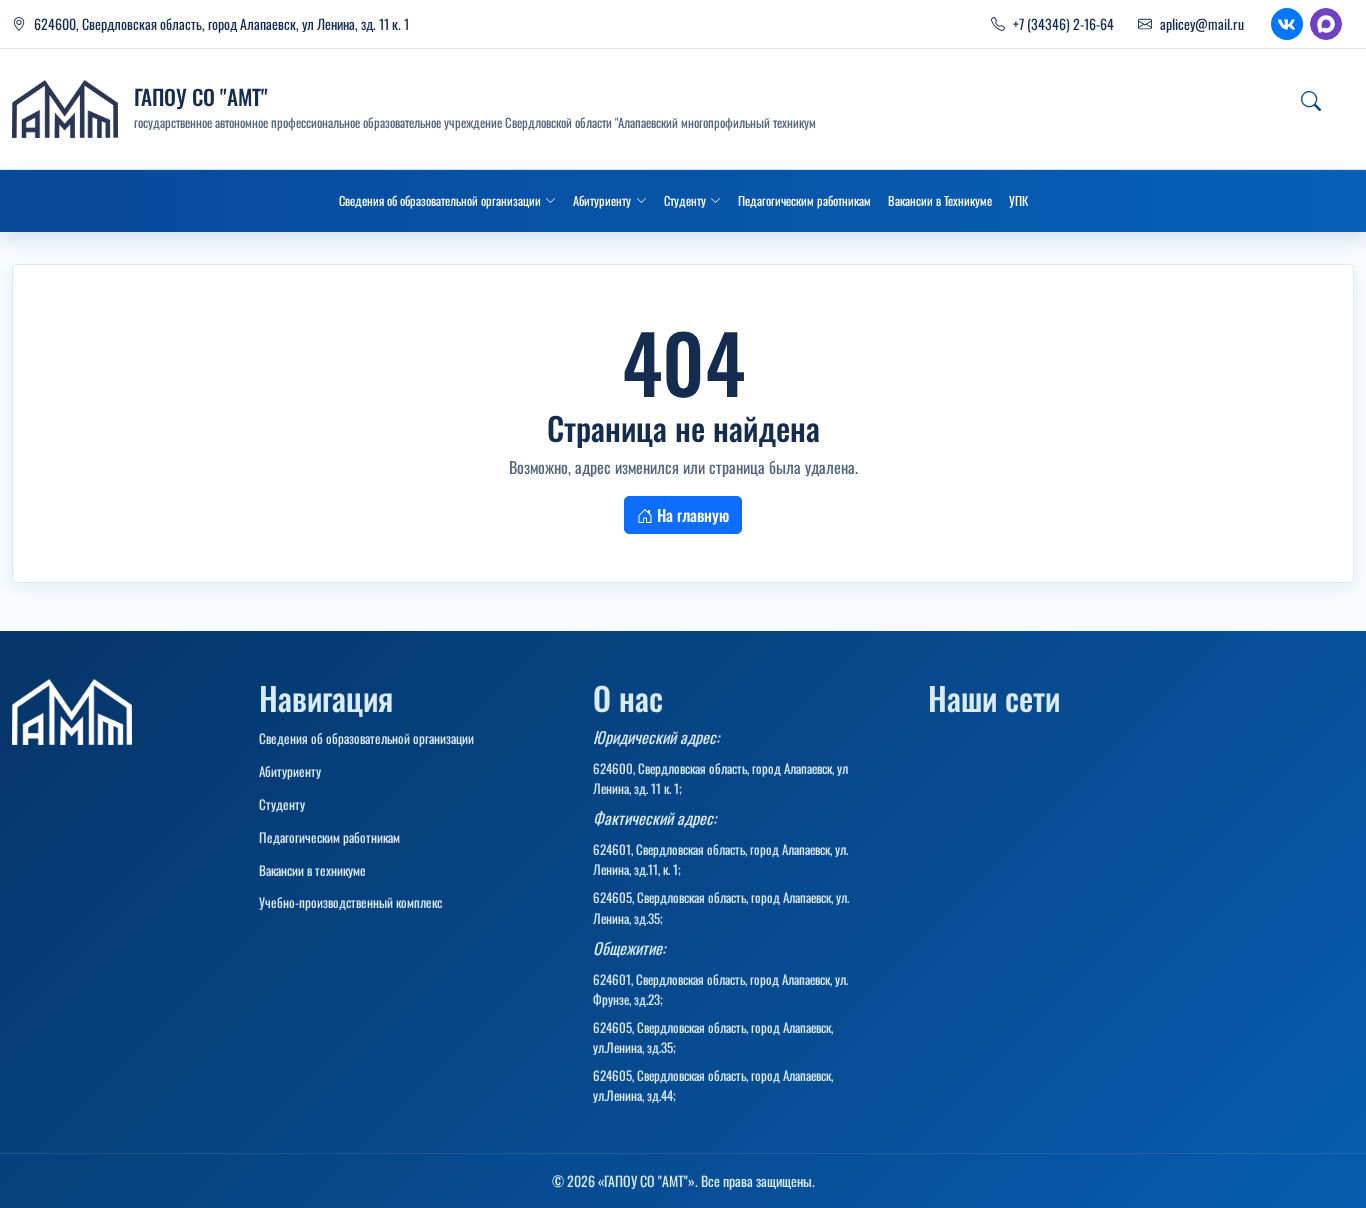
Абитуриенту (290, 771)
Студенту (282, 804)
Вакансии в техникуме (312, 870)
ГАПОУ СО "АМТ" (201, 97)
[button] (447, 201)
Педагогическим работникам (329, 837)
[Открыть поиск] (1311, 101)
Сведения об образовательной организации (366, 738)
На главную (691, 515)
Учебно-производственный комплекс (350, 902)
